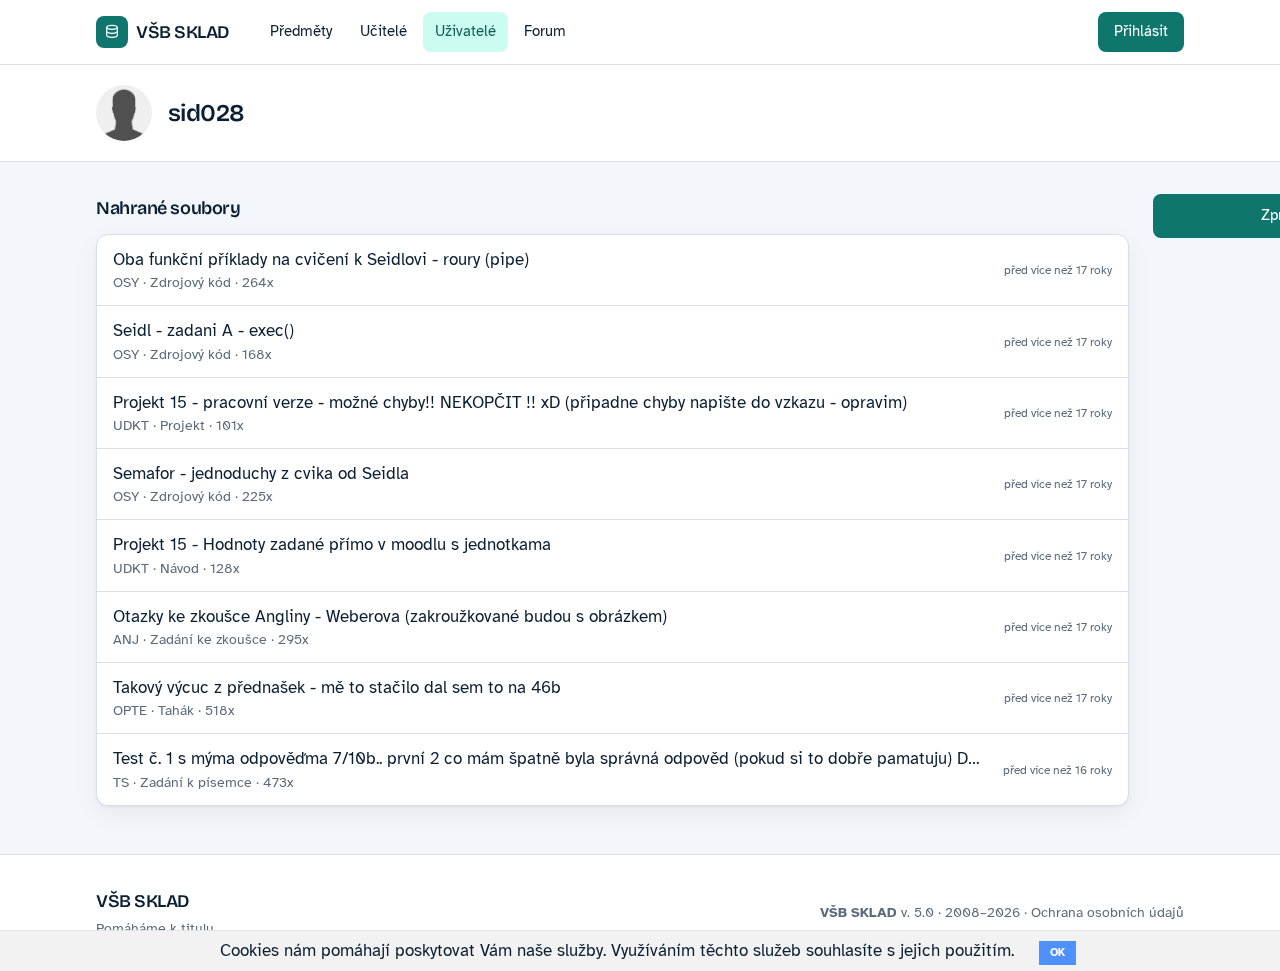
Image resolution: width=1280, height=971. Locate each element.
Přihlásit (1141, 31)
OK (1057, 952)
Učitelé (383, 31)
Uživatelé (465, 31)
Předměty (301, 31)
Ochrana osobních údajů (1107, 912)
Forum (545, 31)
